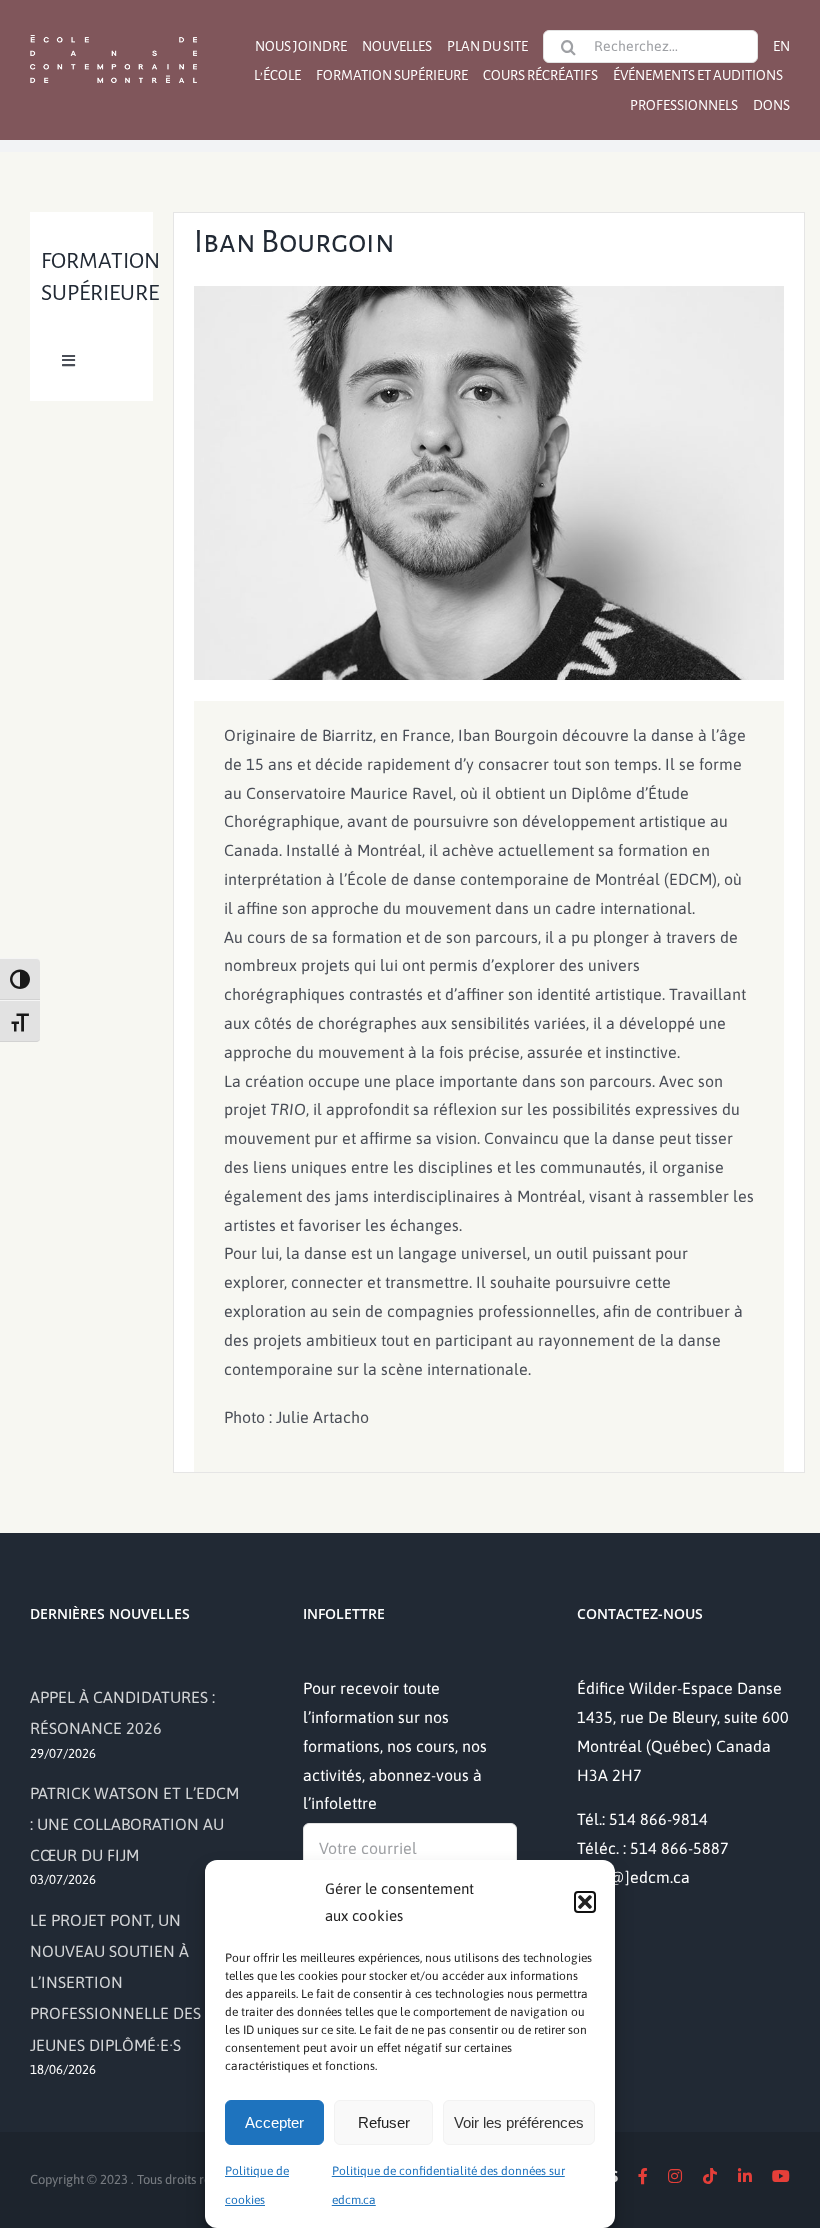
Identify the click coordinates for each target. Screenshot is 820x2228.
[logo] (113, 33)
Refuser (384, 2122)
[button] (585, 1902)
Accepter (274, 2122)
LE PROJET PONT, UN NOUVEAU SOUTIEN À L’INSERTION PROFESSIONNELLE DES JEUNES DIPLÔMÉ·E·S (115, 1982)
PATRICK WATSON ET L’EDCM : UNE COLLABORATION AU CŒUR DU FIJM (134, 1824)
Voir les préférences (519, 2122)
